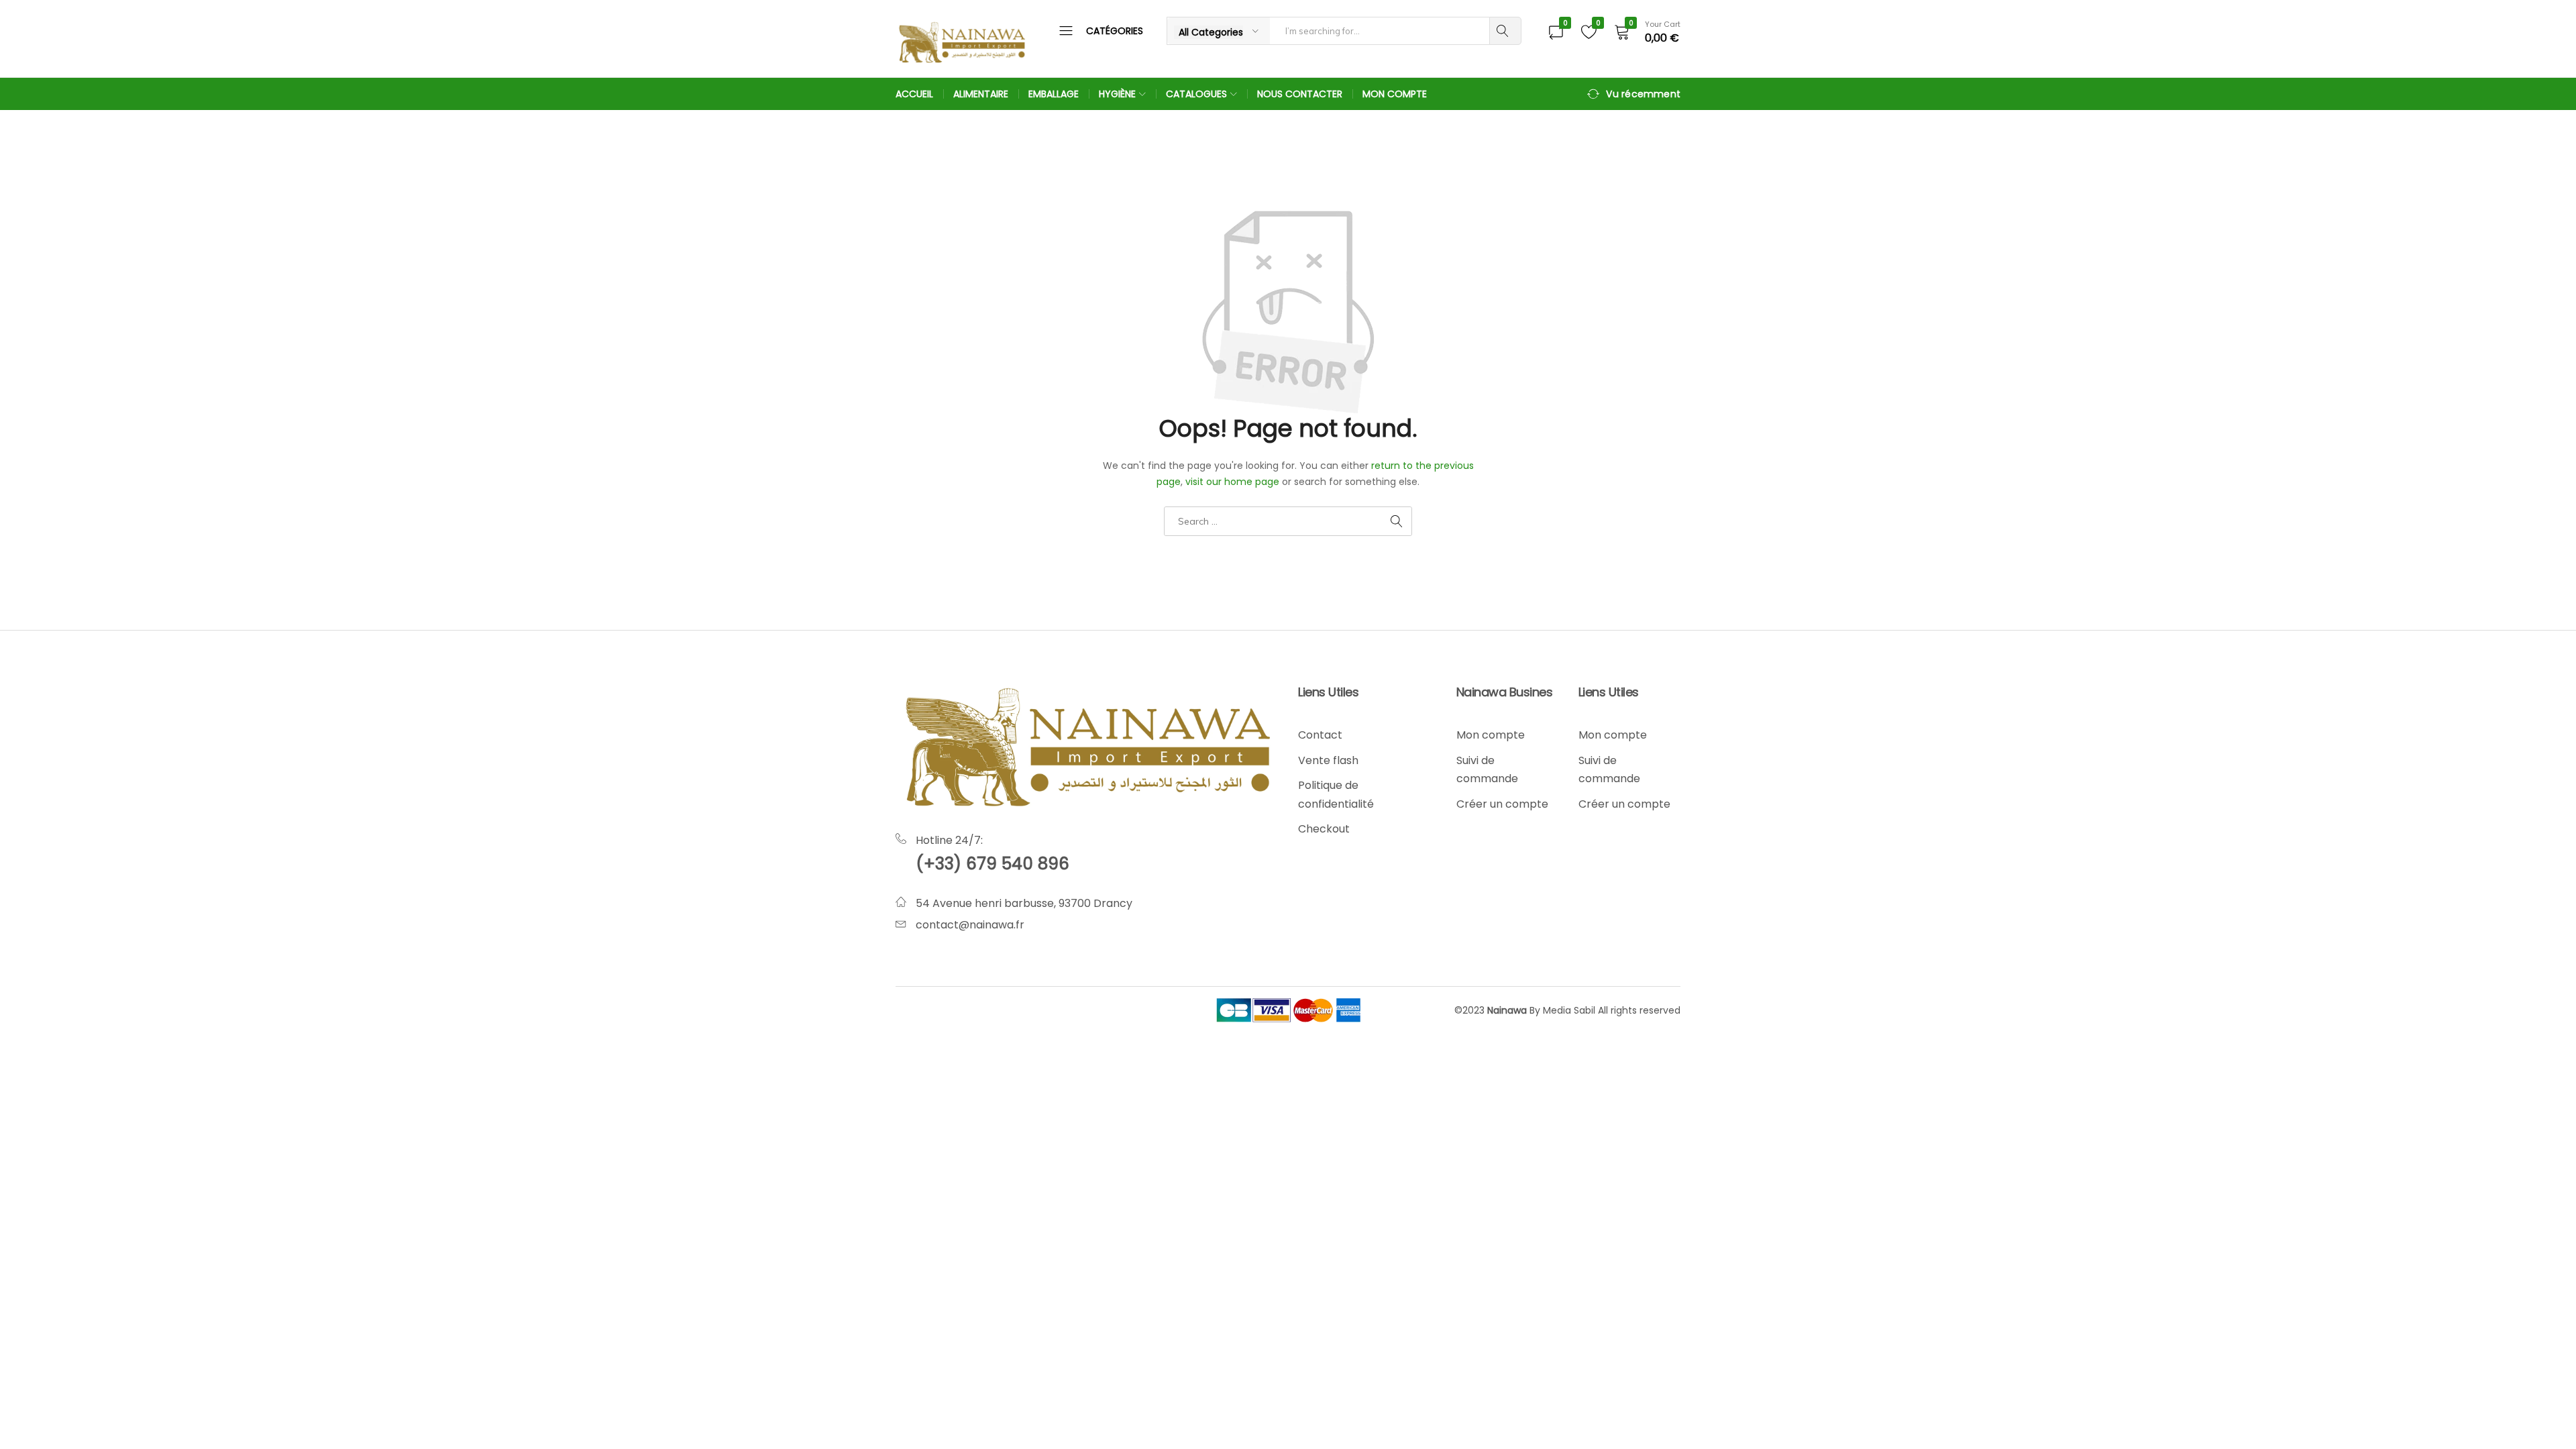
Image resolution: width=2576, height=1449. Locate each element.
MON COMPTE (1395, 94)
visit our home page (1232, 482)
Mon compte (1491, 735)
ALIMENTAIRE (981, 94)
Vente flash (1328, 760)
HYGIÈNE (1117, 94)
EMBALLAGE (1054, 94)
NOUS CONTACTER (1300, 94)
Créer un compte (1502, 804)
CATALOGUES (1196, 94)
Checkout (1324, 829)
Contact (1320, 735)
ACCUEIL (914, 94)
